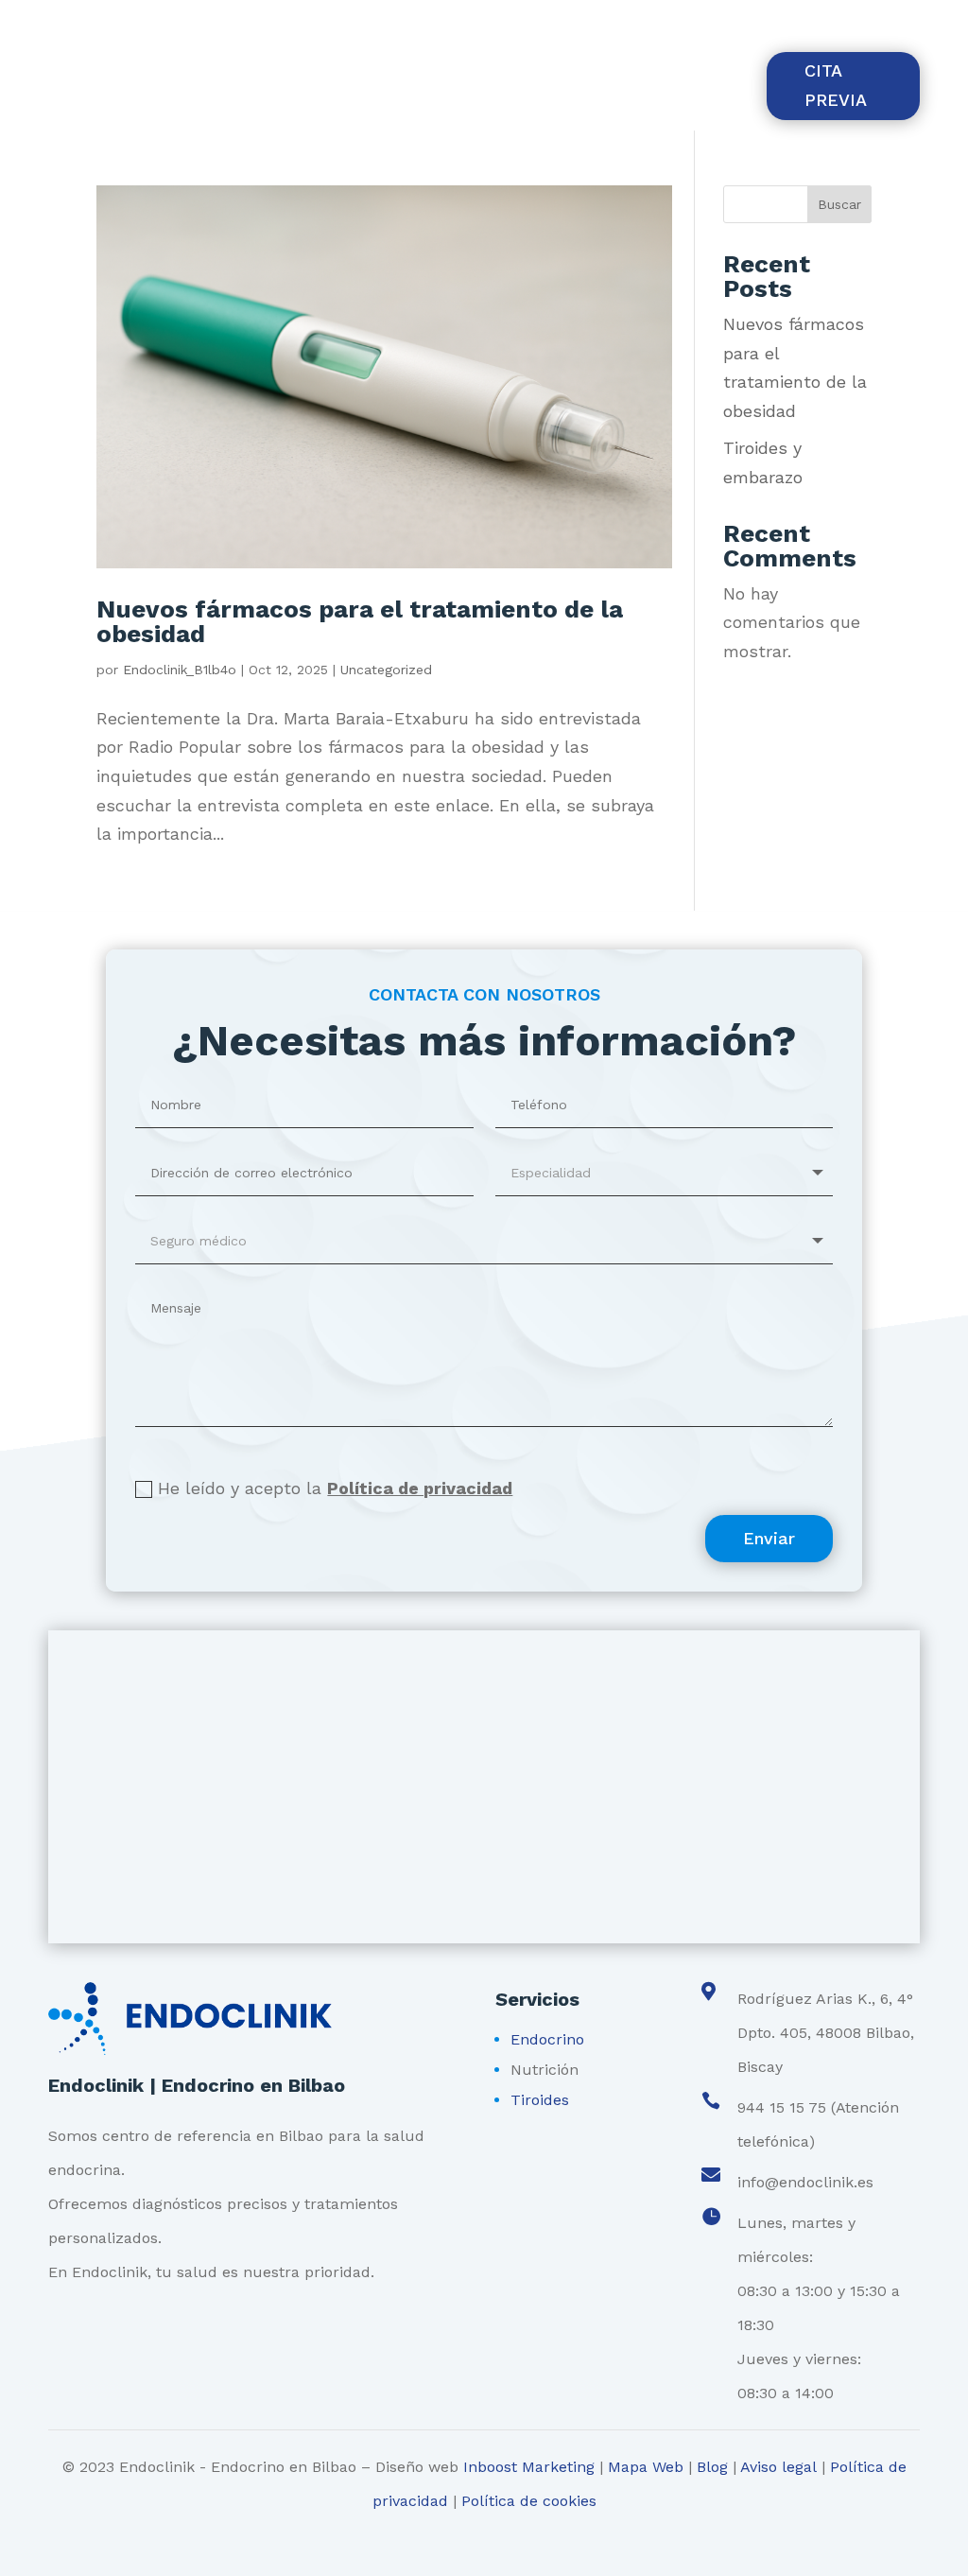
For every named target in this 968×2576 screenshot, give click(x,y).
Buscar (839, 204)
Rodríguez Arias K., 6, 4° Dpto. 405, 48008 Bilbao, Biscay (356, 26)
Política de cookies (529, 2501)
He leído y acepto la (335, 1488)
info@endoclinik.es (805, 2182)
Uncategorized (386, 670)
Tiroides (540, 2100)
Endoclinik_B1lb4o (180, 670)
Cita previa (836, 85)
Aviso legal (778, 2467)
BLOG (719, 72)
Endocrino (547, 2039)
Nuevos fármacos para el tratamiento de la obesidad (360, 621)
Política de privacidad (420, 1488)
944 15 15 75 (103, 26)
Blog (712, 2467)
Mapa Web (646, 2467)
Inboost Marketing (529, 2467)
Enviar (769, 1538)
